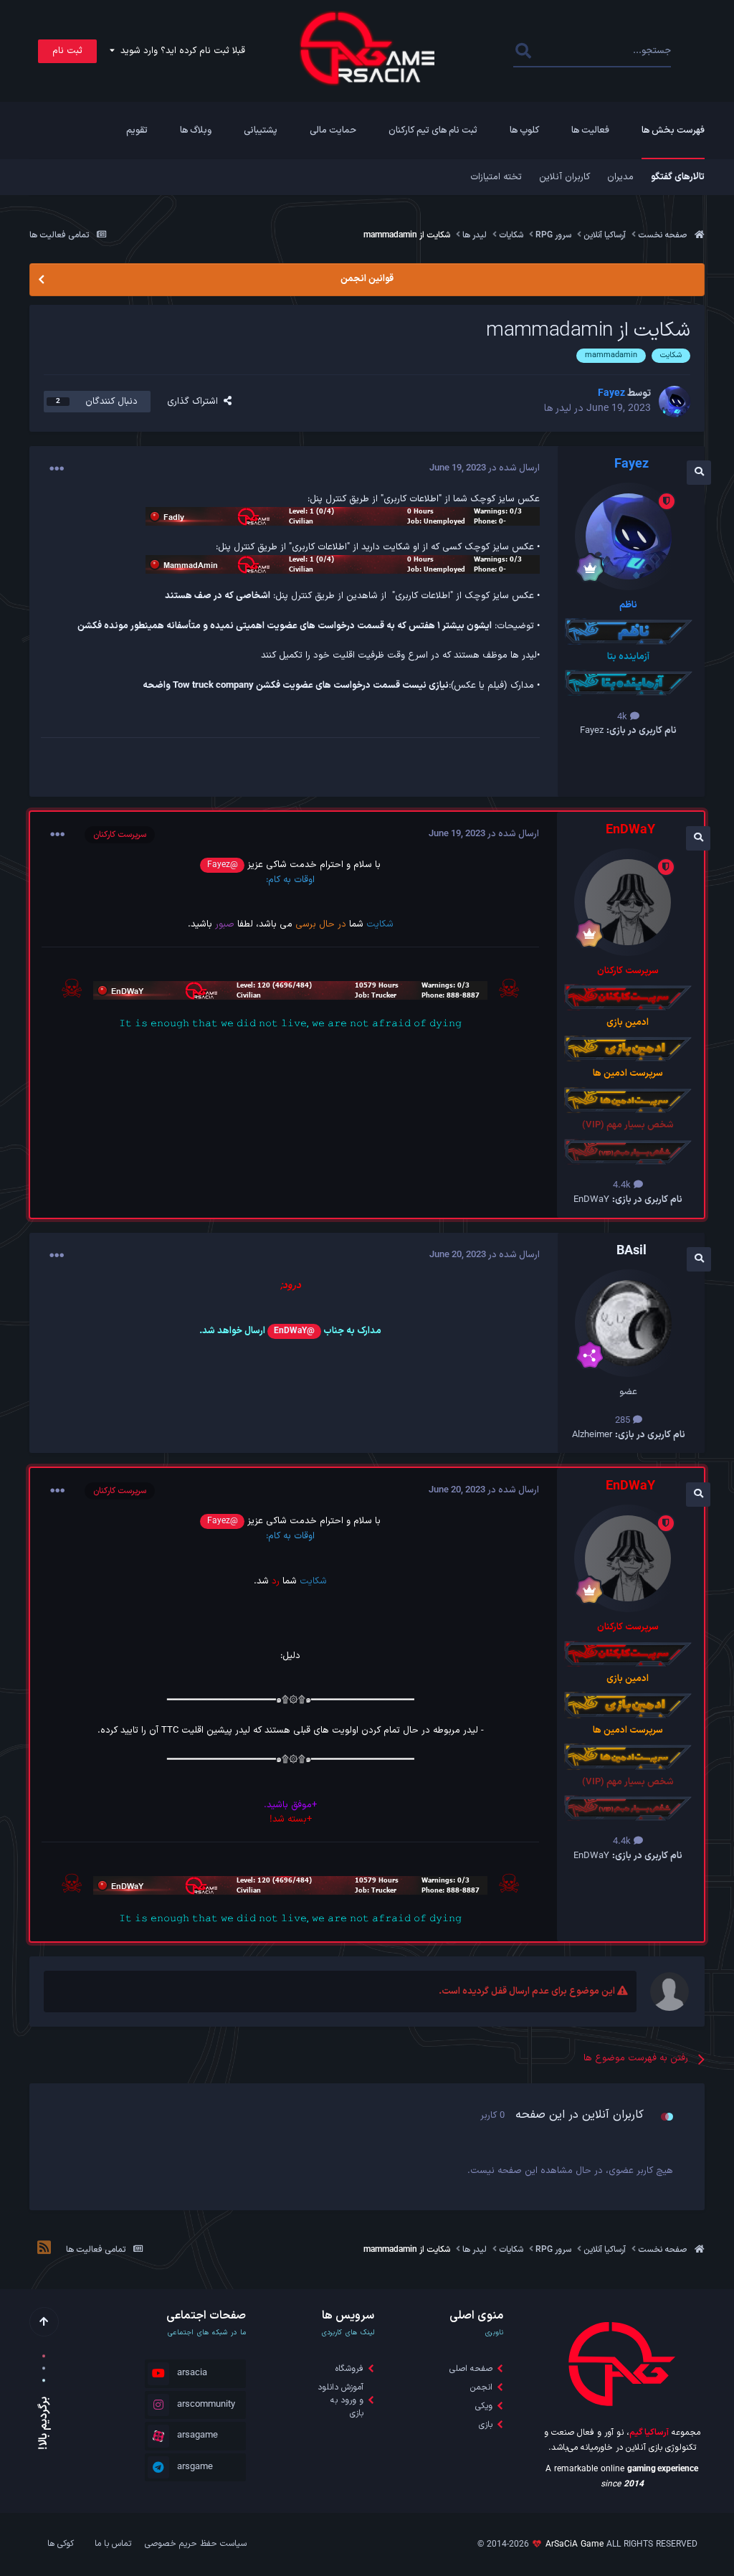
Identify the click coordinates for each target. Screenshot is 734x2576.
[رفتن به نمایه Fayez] (675, 402)
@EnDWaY (294, 1331)
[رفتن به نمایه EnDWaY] (628, 902)
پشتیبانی (261, 131)
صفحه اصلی (471, 2369)
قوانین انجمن (367, 279)
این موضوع (572, 51)
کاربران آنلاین (564, 177)
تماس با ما (113, 2544)
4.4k (623, 1185)
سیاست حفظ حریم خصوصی (196, 2544)
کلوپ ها (524, 131)
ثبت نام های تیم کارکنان (433, 131)
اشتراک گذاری (195, 402)
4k (624, 717)
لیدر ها (558, 408)
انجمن (481, 2387)
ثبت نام (67, 51)
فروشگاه (349, 2369)
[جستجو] (523, 51)
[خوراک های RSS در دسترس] (44, 2250)
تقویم (137, 131)
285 (624, 1421)
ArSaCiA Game (575, 2544)
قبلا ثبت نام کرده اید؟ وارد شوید (180, 51)
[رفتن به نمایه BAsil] (629, 1323)
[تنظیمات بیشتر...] (57, 469)
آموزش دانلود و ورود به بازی (340, 2400)
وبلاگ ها (196, 131)
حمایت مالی (333, 131)
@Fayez (223, 865)
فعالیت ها (590, 131)
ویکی (484, 2406)
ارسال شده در (485, 468)
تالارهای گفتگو (678, 177)
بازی (486, 2425)
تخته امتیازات (496, 177)
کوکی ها (61, 2544)
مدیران (620, 177)
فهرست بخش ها (673, 131)
